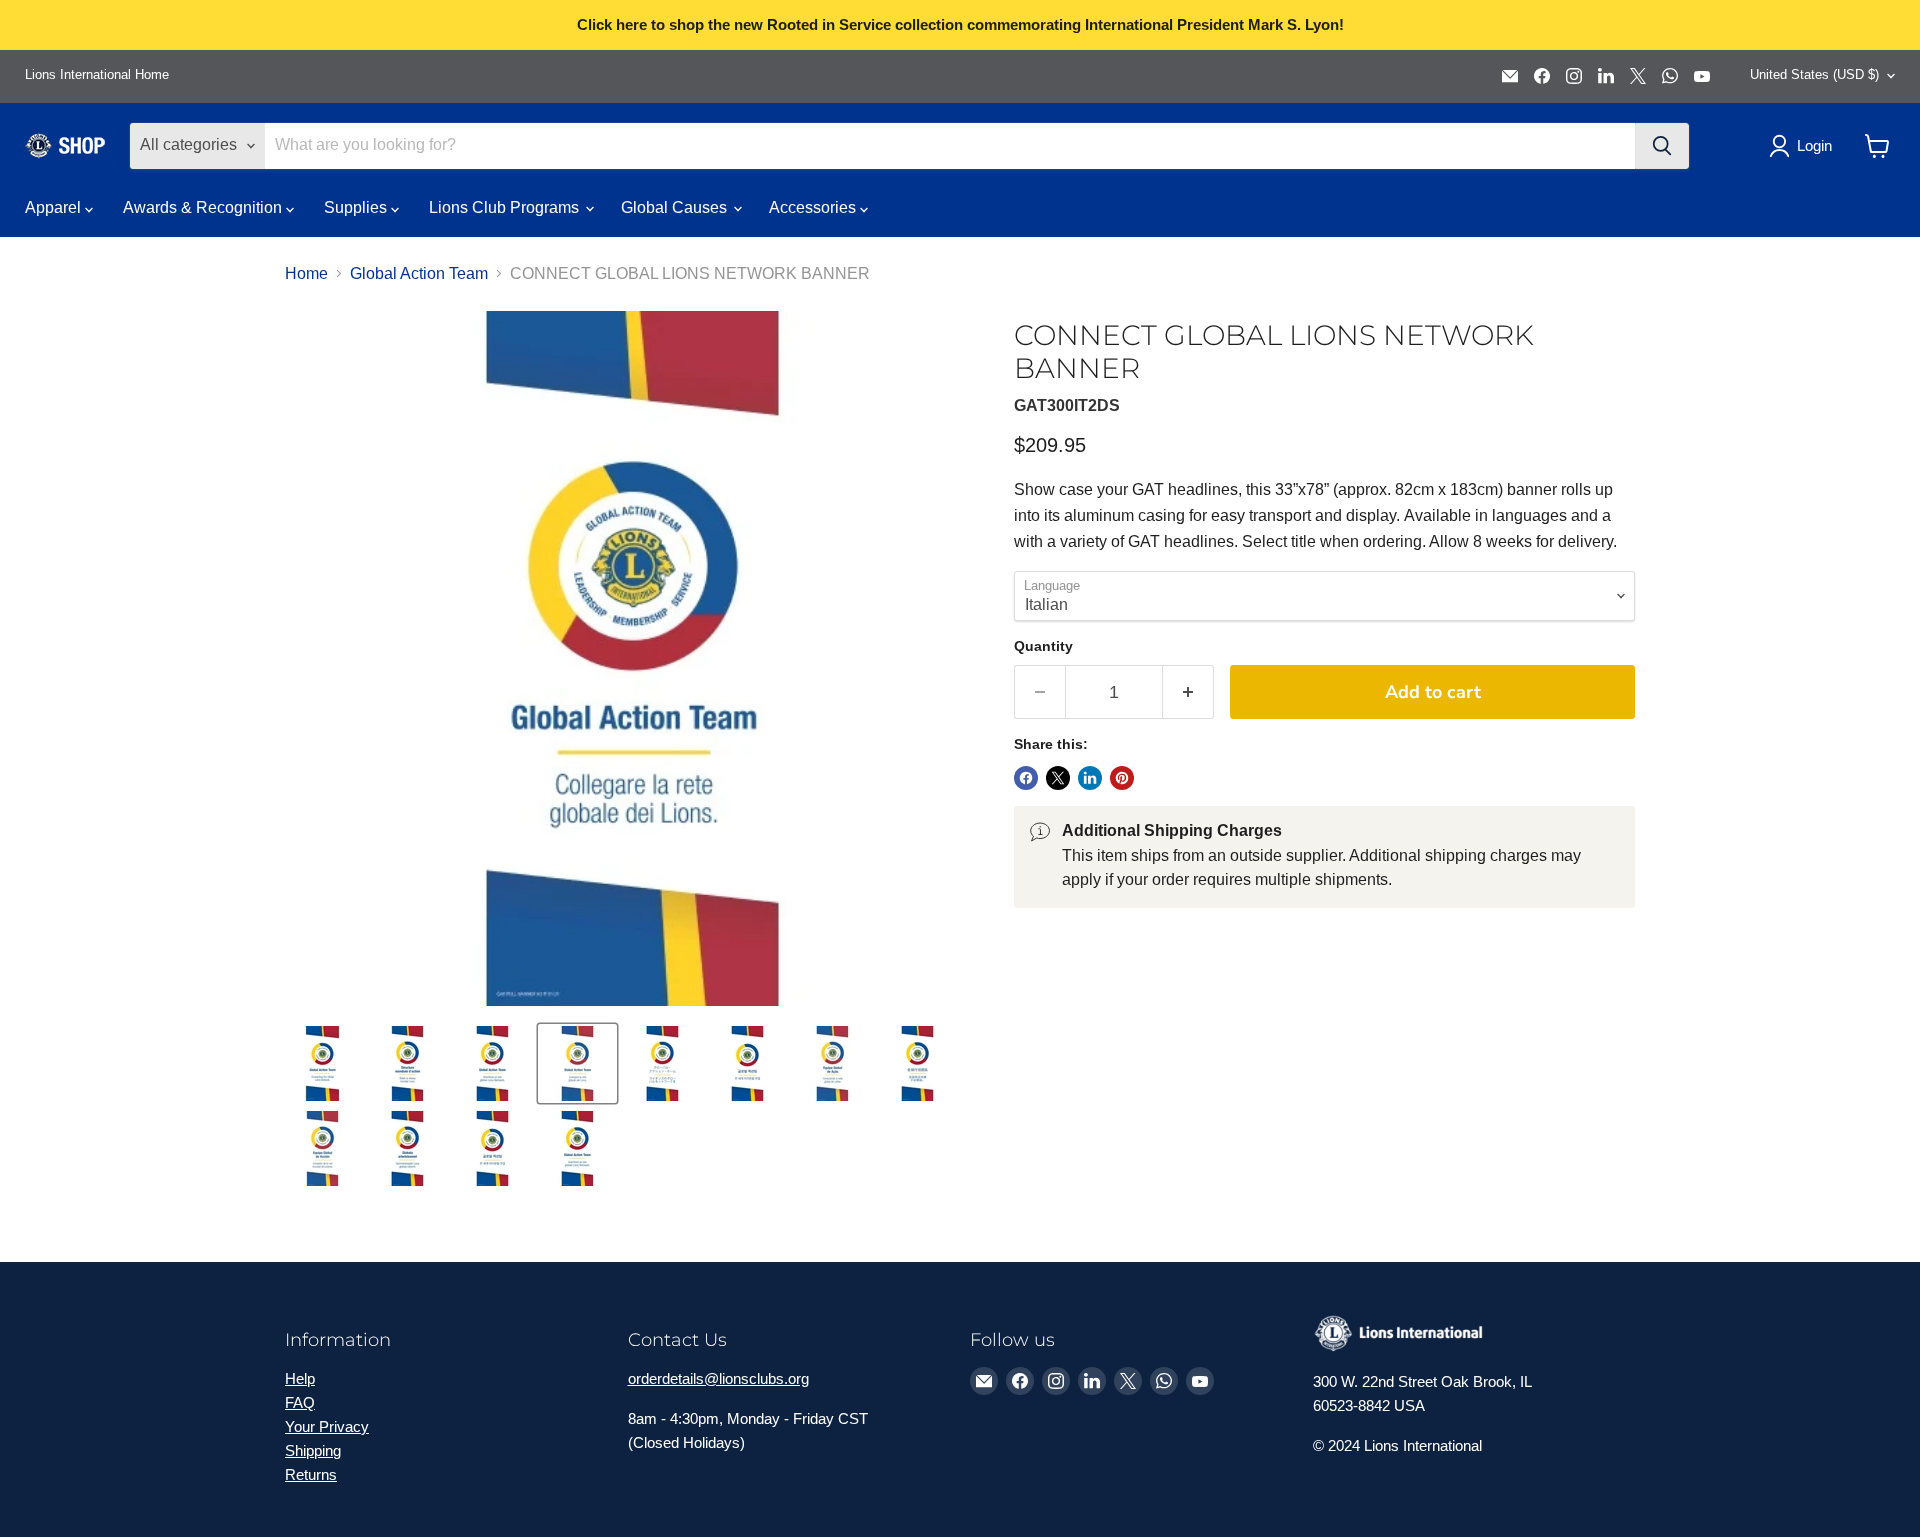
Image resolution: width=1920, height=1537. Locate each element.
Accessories (814, 207)
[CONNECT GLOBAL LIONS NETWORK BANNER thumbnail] (322, 1063)
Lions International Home (97, 75)
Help (300, 1378)
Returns (311, 1474)
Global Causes (676, 207)
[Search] (1662, 146)
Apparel (55, 207)
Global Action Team (419, 273)
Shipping (313, 1450)
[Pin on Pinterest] (1122, 778)
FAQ (300, 1402)
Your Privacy (327, 1426)
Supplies (357, 207)
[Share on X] (1058, 778)
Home (306, 273)
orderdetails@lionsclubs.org (718, 1378)
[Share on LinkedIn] (1090, 778)
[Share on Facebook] (1026, 778)
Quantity (1043, 646)
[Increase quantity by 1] (1188, 692)
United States (1814, 74)
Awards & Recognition (204, 207)
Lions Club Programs (506, 207)
